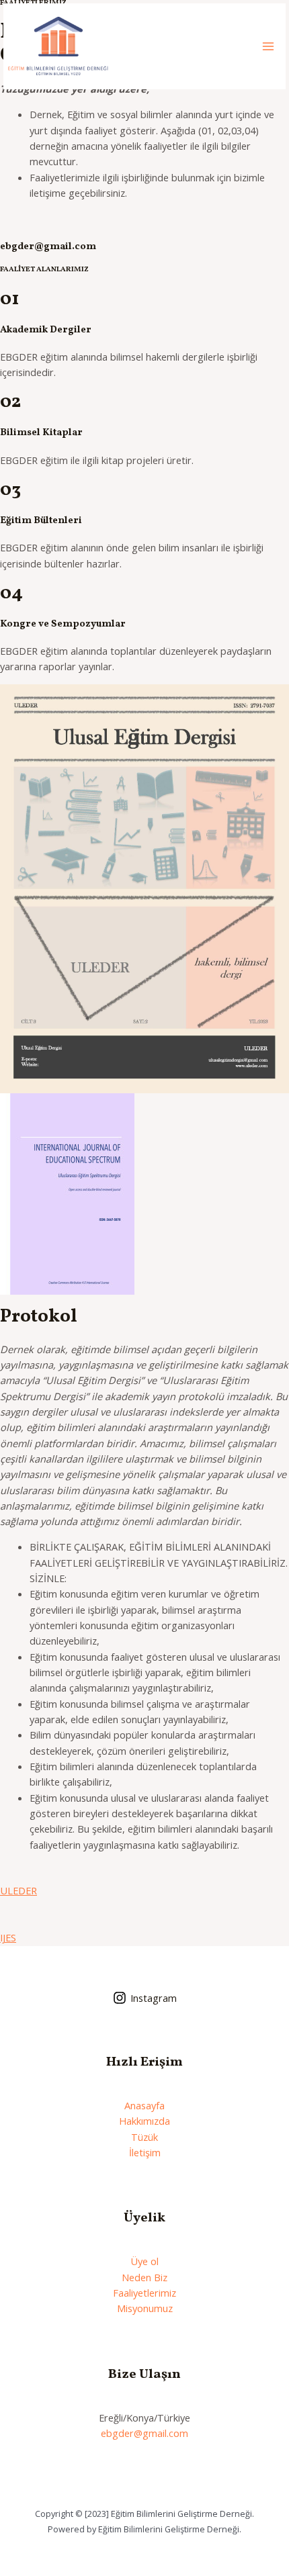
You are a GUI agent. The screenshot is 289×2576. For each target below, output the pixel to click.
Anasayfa (144, 2105)
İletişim (145, 2152)
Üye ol (144, 2261)
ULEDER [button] (18, 1890)
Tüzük (144, 2137)
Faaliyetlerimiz (144, 2293)
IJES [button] (8, 1937)
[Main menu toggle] (268, 46)
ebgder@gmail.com (144, 2433)
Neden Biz (144, 2277)
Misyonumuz (145, 2308)
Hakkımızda (144, 2121)
